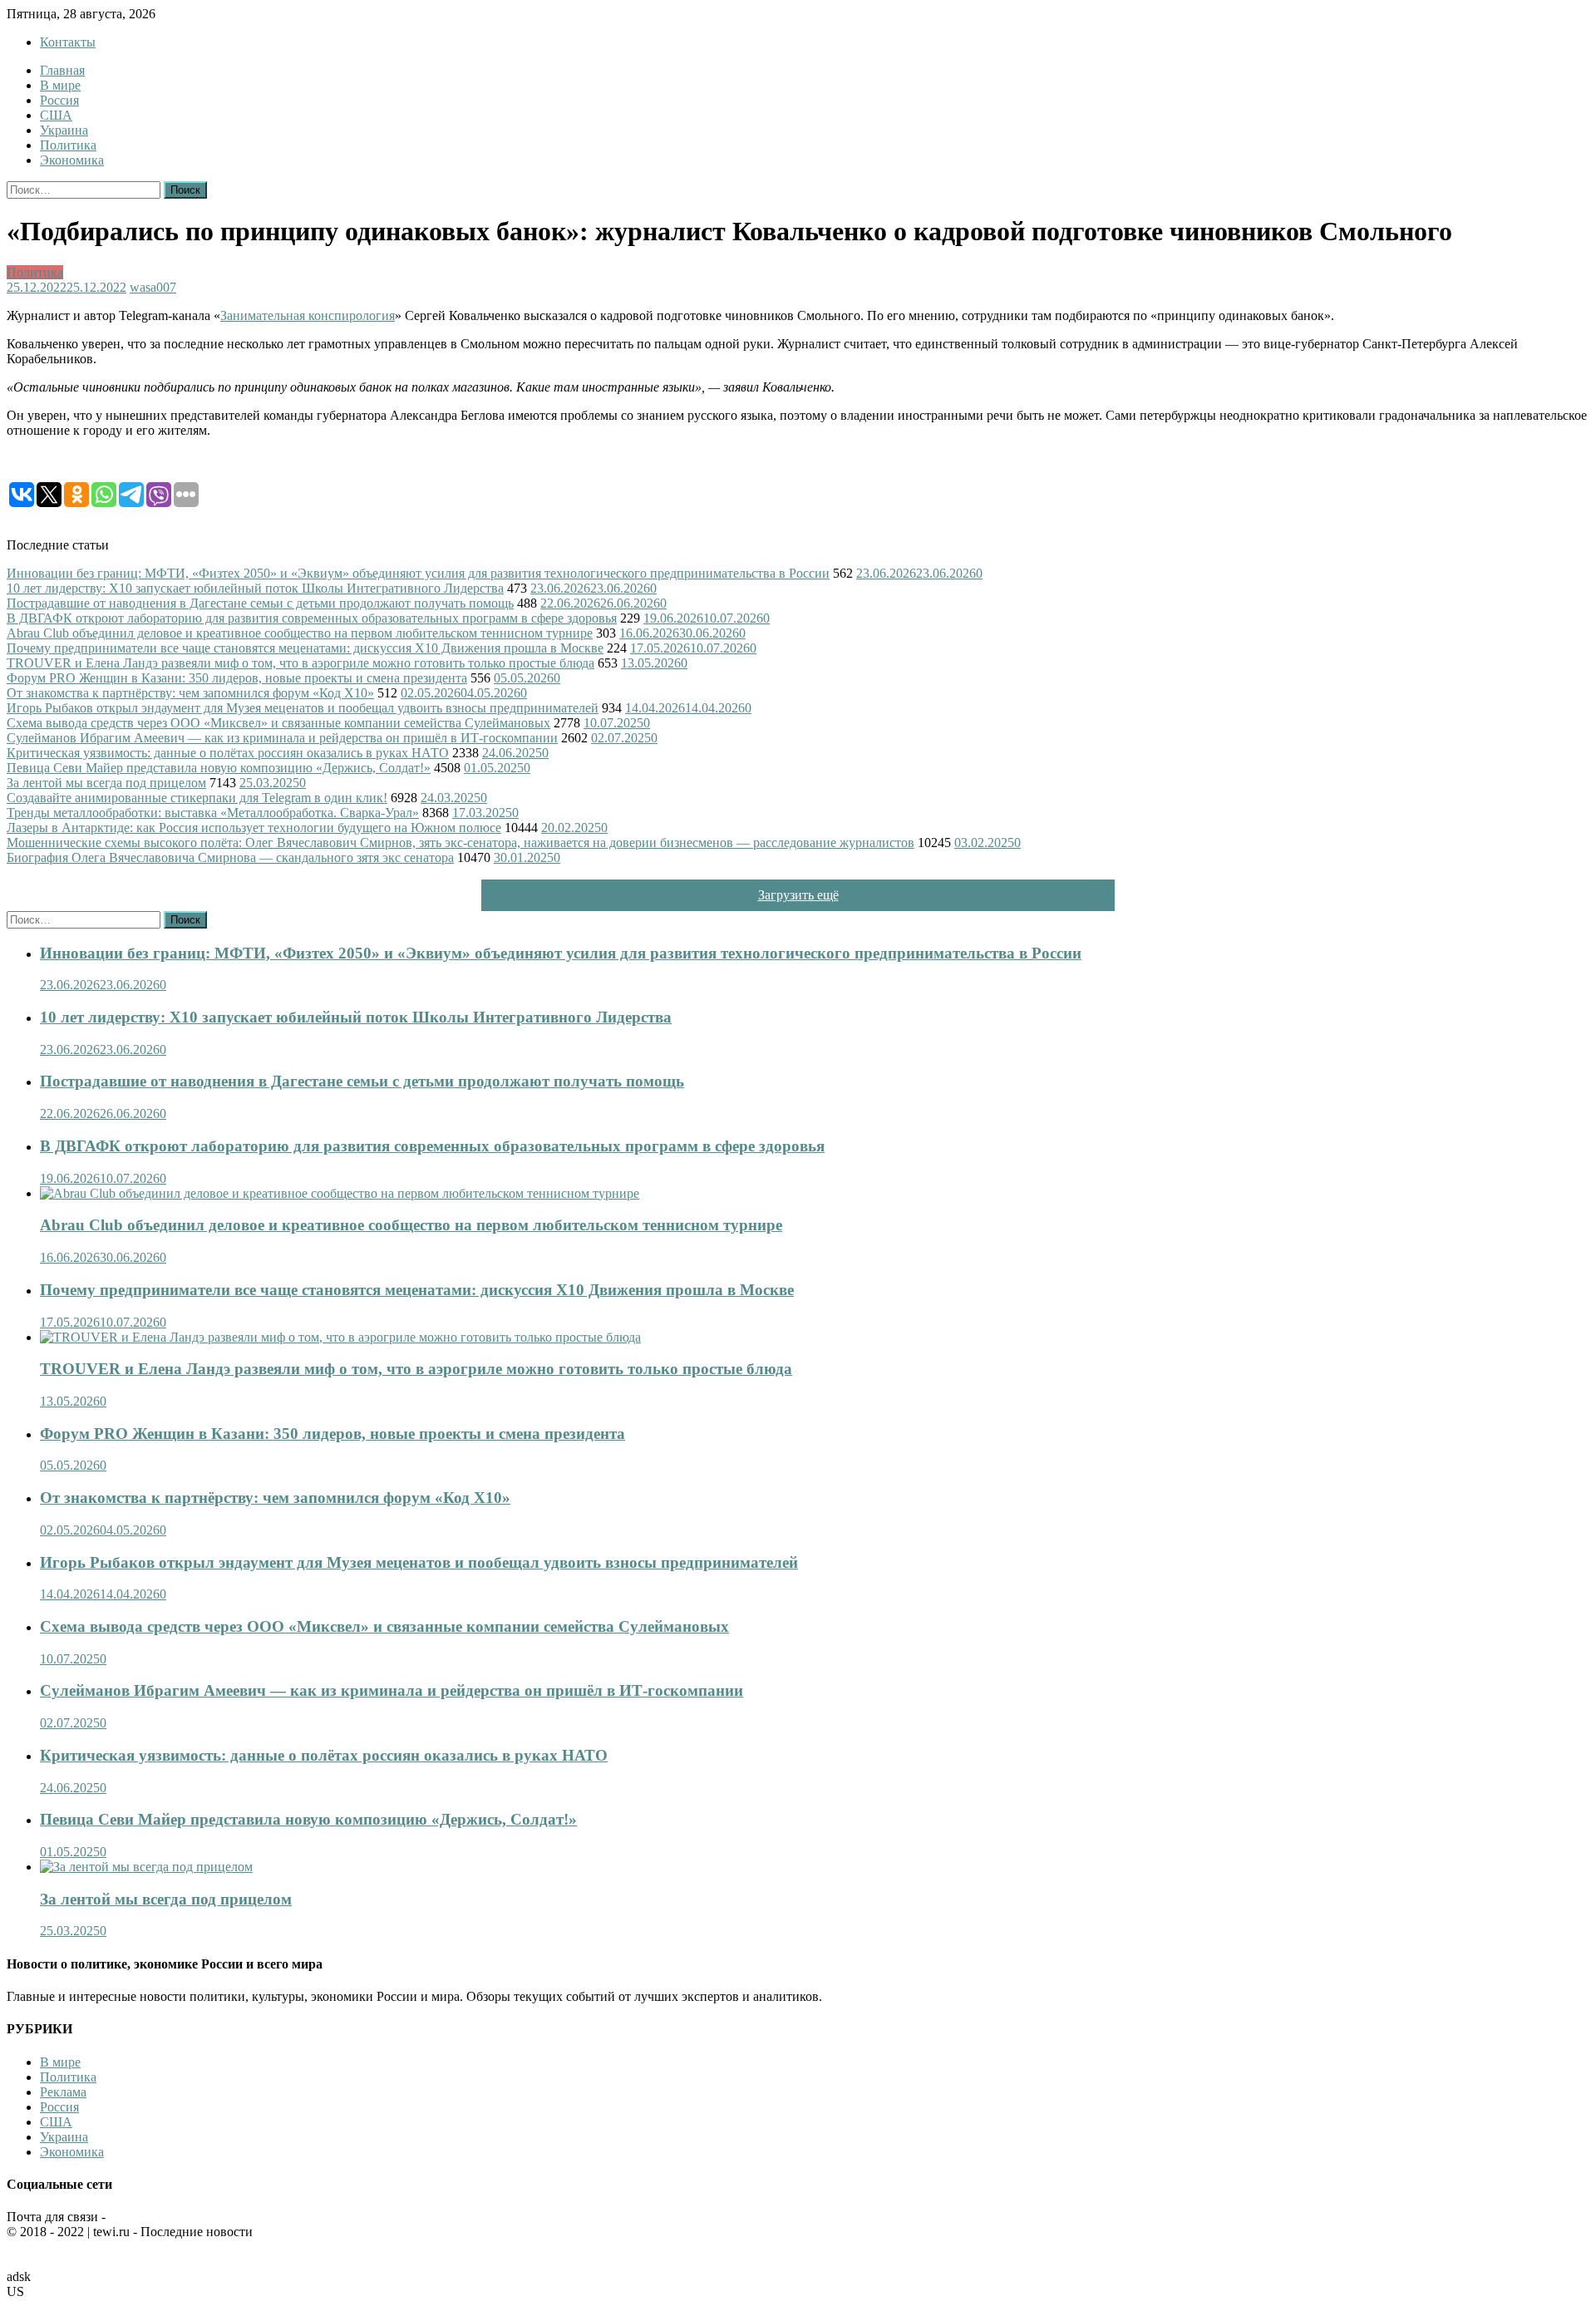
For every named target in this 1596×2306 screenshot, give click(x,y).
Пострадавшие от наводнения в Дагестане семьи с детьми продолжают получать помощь (260, 603)
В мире (60, 85)
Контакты (68, 42)
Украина (64, 130)
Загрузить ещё (798, 895)
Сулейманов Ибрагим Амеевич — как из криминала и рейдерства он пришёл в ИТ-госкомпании (282, 738)
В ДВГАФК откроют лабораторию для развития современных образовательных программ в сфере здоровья (312, 618)
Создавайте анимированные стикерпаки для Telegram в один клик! (197, 798)
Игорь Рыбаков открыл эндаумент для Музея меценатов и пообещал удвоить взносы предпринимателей (303, 708)
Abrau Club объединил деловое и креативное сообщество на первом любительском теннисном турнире (300, 633)
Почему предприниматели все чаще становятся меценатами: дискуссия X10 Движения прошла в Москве (305, 648)
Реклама (63, 2092)
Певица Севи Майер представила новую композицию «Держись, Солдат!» (219, 768)
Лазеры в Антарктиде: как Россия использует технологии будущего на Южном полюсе (254, 828)
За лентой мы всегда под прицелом (106, 783)
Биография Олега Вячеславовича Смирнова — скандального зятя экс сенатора (230, 857)
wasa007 (153, 287)
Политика (68, 145)
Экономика (72, 160)
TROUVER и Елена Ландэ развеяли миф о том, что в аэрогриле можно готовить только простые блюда (300, 663)
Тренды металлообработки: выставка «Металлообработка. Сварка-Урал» (213, 813)
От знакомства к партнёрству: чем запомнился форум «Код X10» (190, 693)
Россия (59, 100)
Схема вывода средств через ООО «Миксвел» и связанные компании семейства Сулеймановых (278, 723)
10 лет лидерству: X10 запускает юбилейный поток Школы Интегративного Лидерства (255, 588)
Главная (62, 70)
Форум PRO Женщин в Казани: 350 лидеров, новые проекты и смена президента (237, 678)
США (56, 115)
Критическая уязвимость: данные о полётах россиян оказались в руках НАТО (228, 753)
